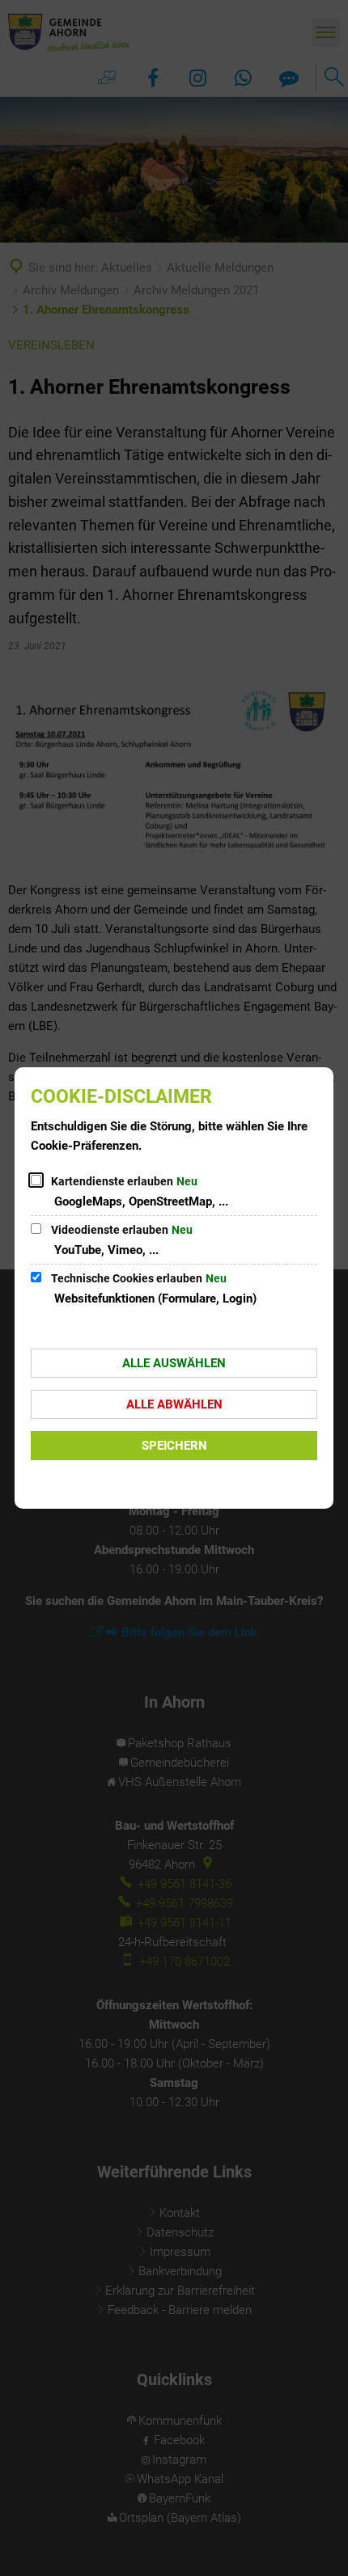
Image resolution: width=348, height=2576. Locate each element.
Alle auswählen (174, 1363)
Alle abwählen (174, 1404)
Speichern (174, 1446)
